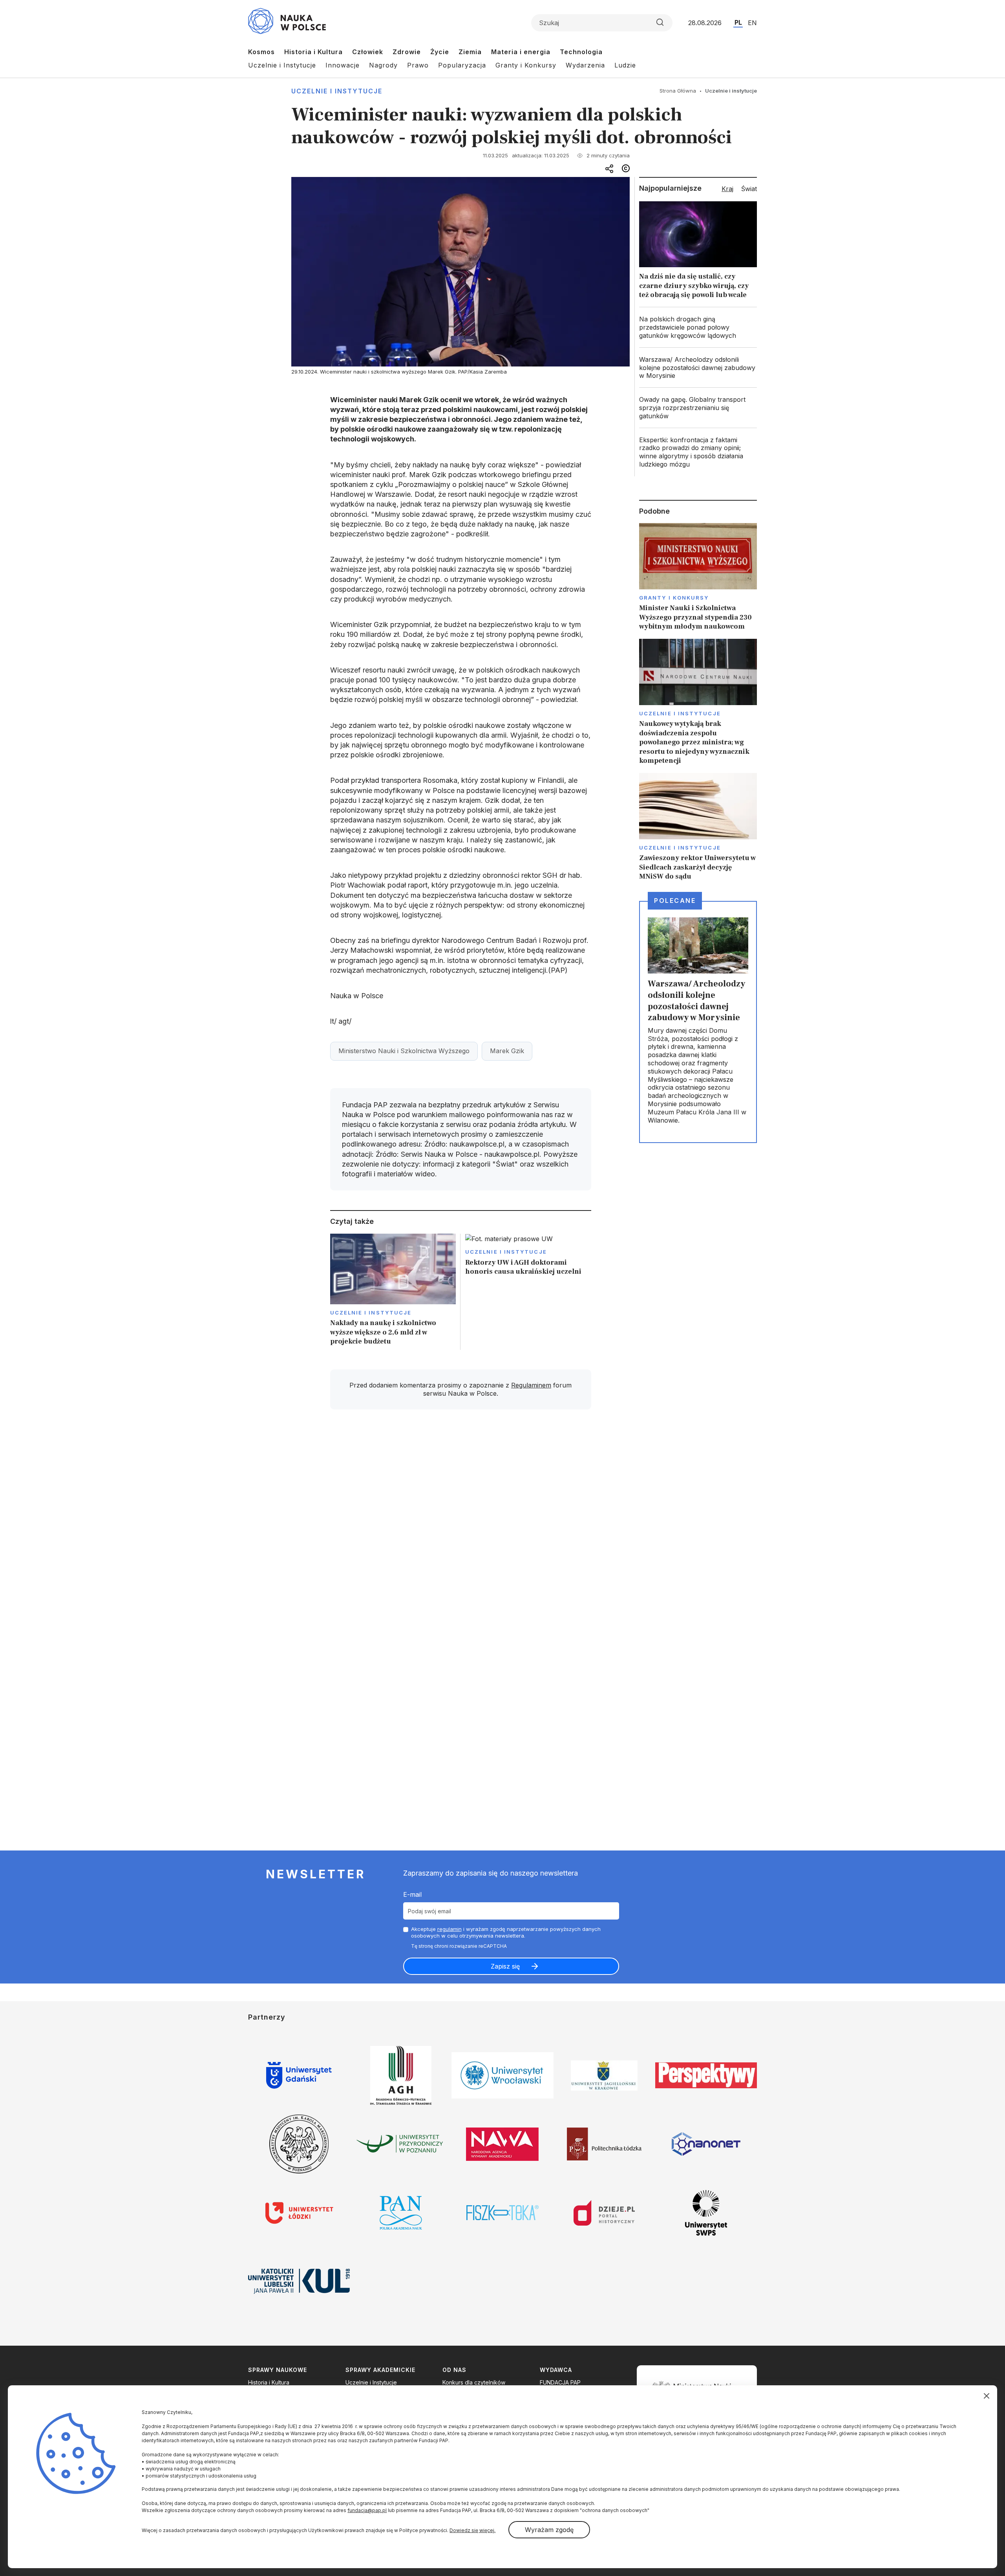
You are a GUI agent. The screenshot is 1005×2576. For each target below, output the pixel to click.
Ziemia (470, 52)
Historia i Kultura (313, 52)
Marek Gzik (507, 1051)
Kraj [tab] (727, 189)
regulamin (450, 1929)
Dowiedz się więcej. (472, 2530)
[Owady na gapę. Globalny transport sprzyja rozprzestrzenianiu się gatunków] (698, 408)
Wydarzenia (585, 65)
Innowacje (343, 65)
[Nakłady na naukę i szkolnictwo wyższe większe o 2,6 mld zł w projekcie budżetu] (393, 1292)
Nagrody (383, 65)
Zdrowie (407, 52)
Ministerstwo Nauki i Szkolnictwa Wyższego (404, 1051)
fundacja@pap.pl (367, 2510)
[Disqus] (460, 1527)
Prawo (418, 65)
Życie (440, 52)
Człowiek (368, 52)
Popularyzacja (462, 65)
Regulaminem (531, 1385)
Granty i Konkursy (526, 65)
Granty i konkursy (674, 598)
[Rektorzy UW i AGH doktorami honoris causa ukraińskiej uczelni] (528, 1292)
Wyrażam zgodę (549, 2530)
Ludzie (625, 65)
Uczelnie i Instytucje (282, 65)
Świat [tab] (749, 189)
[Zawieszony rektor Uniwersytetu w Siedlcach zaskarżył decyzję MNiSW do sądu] (698, 827)
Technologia (581, 52)
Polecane (675, 901)
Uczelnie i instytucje (337, 91)
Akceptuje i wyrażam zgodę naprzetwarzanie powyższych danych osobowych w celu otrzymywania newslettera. (506, 1932)
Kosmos (261, 52)
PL (738, 22)
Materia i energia (521, 52)
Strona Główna (678, 91)
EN (752, 23)
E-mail (412, 1894)
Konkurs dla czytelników (474, 2382)
